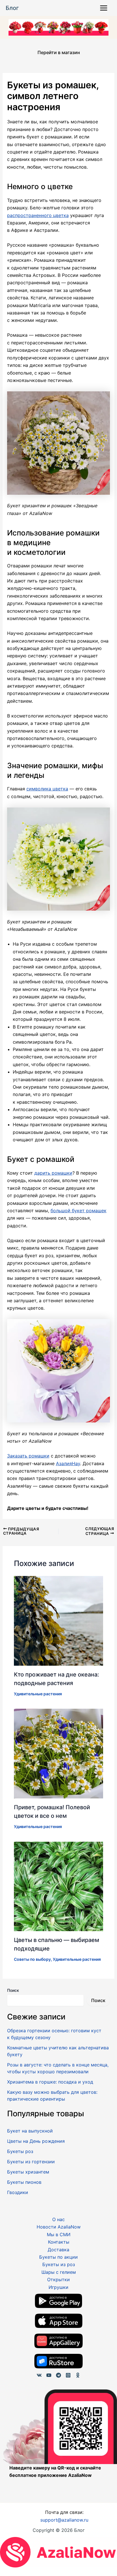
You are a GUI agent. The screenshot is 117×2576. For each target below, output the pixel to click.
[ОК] (78, 2375)
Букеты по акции (58, 2257)
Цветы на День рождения (36, 2141)
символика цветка (47, 789)
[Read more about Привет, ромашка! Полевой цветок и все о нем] (59, 1753)
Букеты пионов (24, 2182)
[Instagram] (68, 2375)
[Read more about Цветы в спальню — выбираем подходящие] (59, 1886)
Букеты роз (20, 2151)
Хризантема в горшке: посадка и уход (50, 2082)
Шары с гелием (59, 2272)
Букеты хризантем (28, 2172)
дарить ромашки (53, 1173)
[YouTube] (49, 2375)
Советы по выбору (32, 1959)
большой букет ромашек (79, 1211)
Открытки (58, 2279)
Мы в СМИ (59, 2234)
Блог (12, 8)
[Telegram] (58, 2375)
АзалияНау (68, 1463)
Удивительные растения (38, 1694)
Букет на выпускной (30, 2131)
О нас (58, 2219)
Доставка (58, 2250)
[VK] (39, 2375)
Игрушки (58, 2287)
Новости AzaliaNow (59, 2227)
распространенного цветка (38, 215)
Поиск (13, 1990)
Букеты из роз (59, 2264)
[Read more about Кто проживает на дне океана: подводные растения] (59, 1620)
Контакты (59, 2242)
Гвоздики (18, 2192)
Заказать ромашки (28, 1456)
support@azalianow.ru (64, 2520)
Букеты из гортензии (31, 2162)
